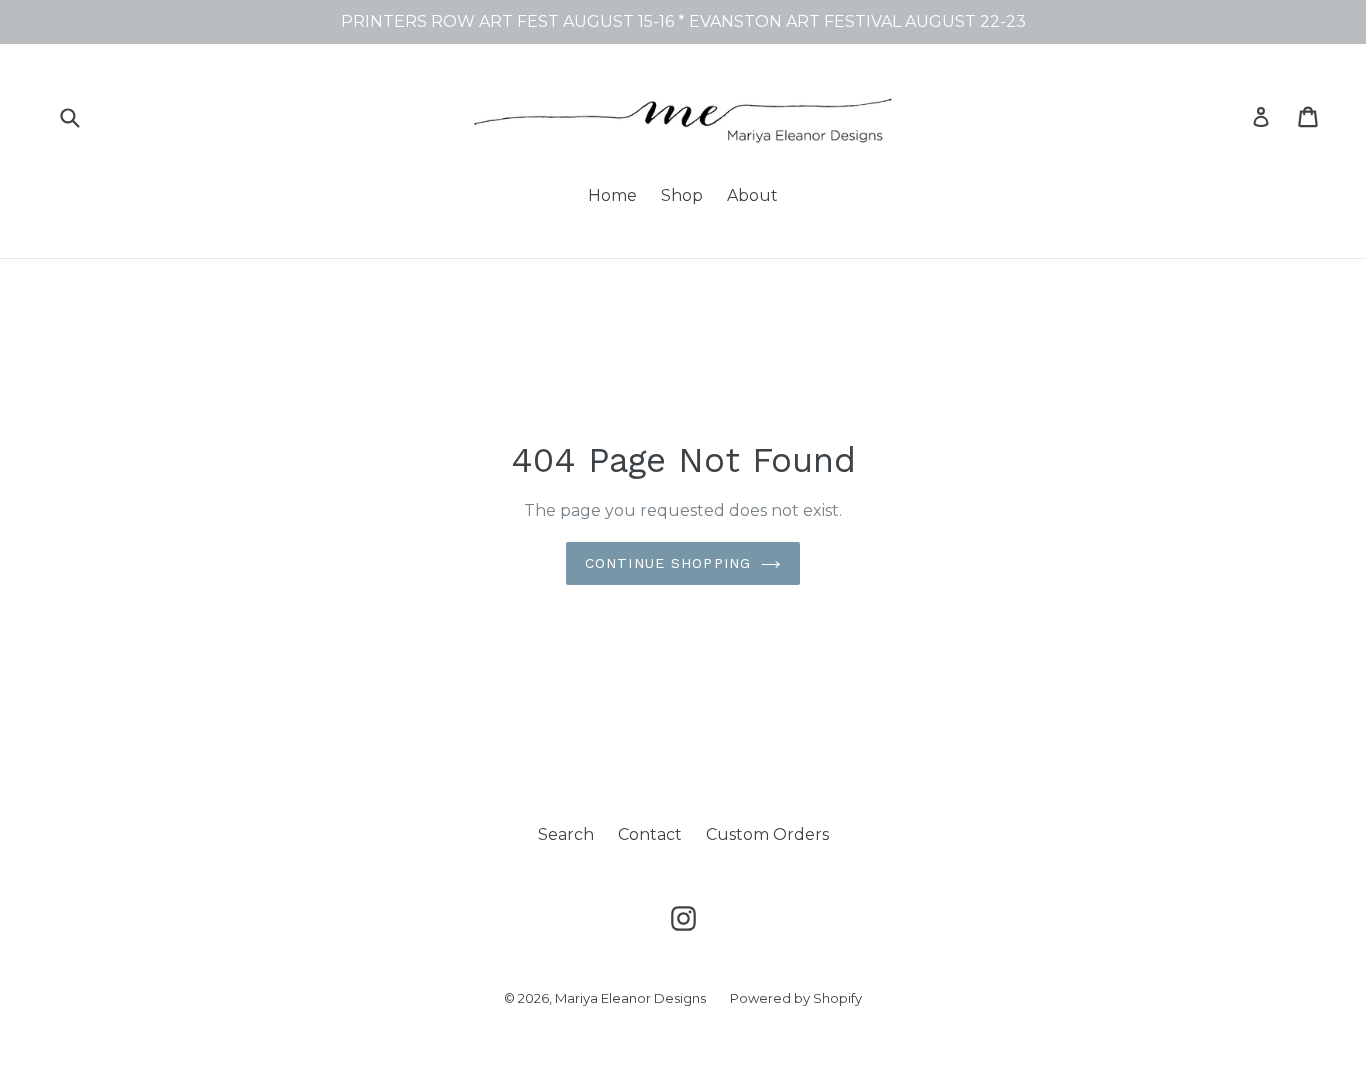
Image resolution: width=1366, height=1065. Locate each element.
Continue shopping (668, 563)
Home (612, 195)
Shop (682, 195)
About (752, 195)
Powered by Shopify (796, 998)
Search (566, 834)
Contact (650, 834)
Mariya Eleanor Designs (630, 998)
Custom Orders (767, 834)
